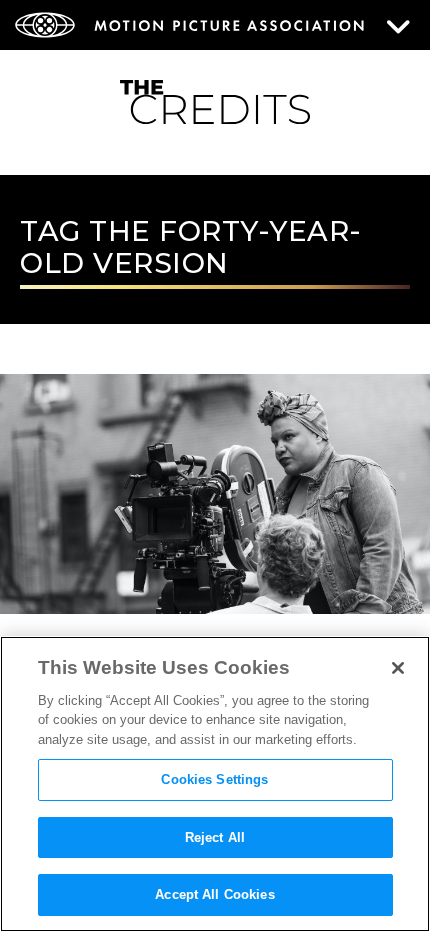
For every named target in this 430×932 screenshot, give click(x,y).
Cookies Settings (214, 779)
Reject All (215, 837)
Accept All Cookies (214, 894)
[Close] (398, 668)
